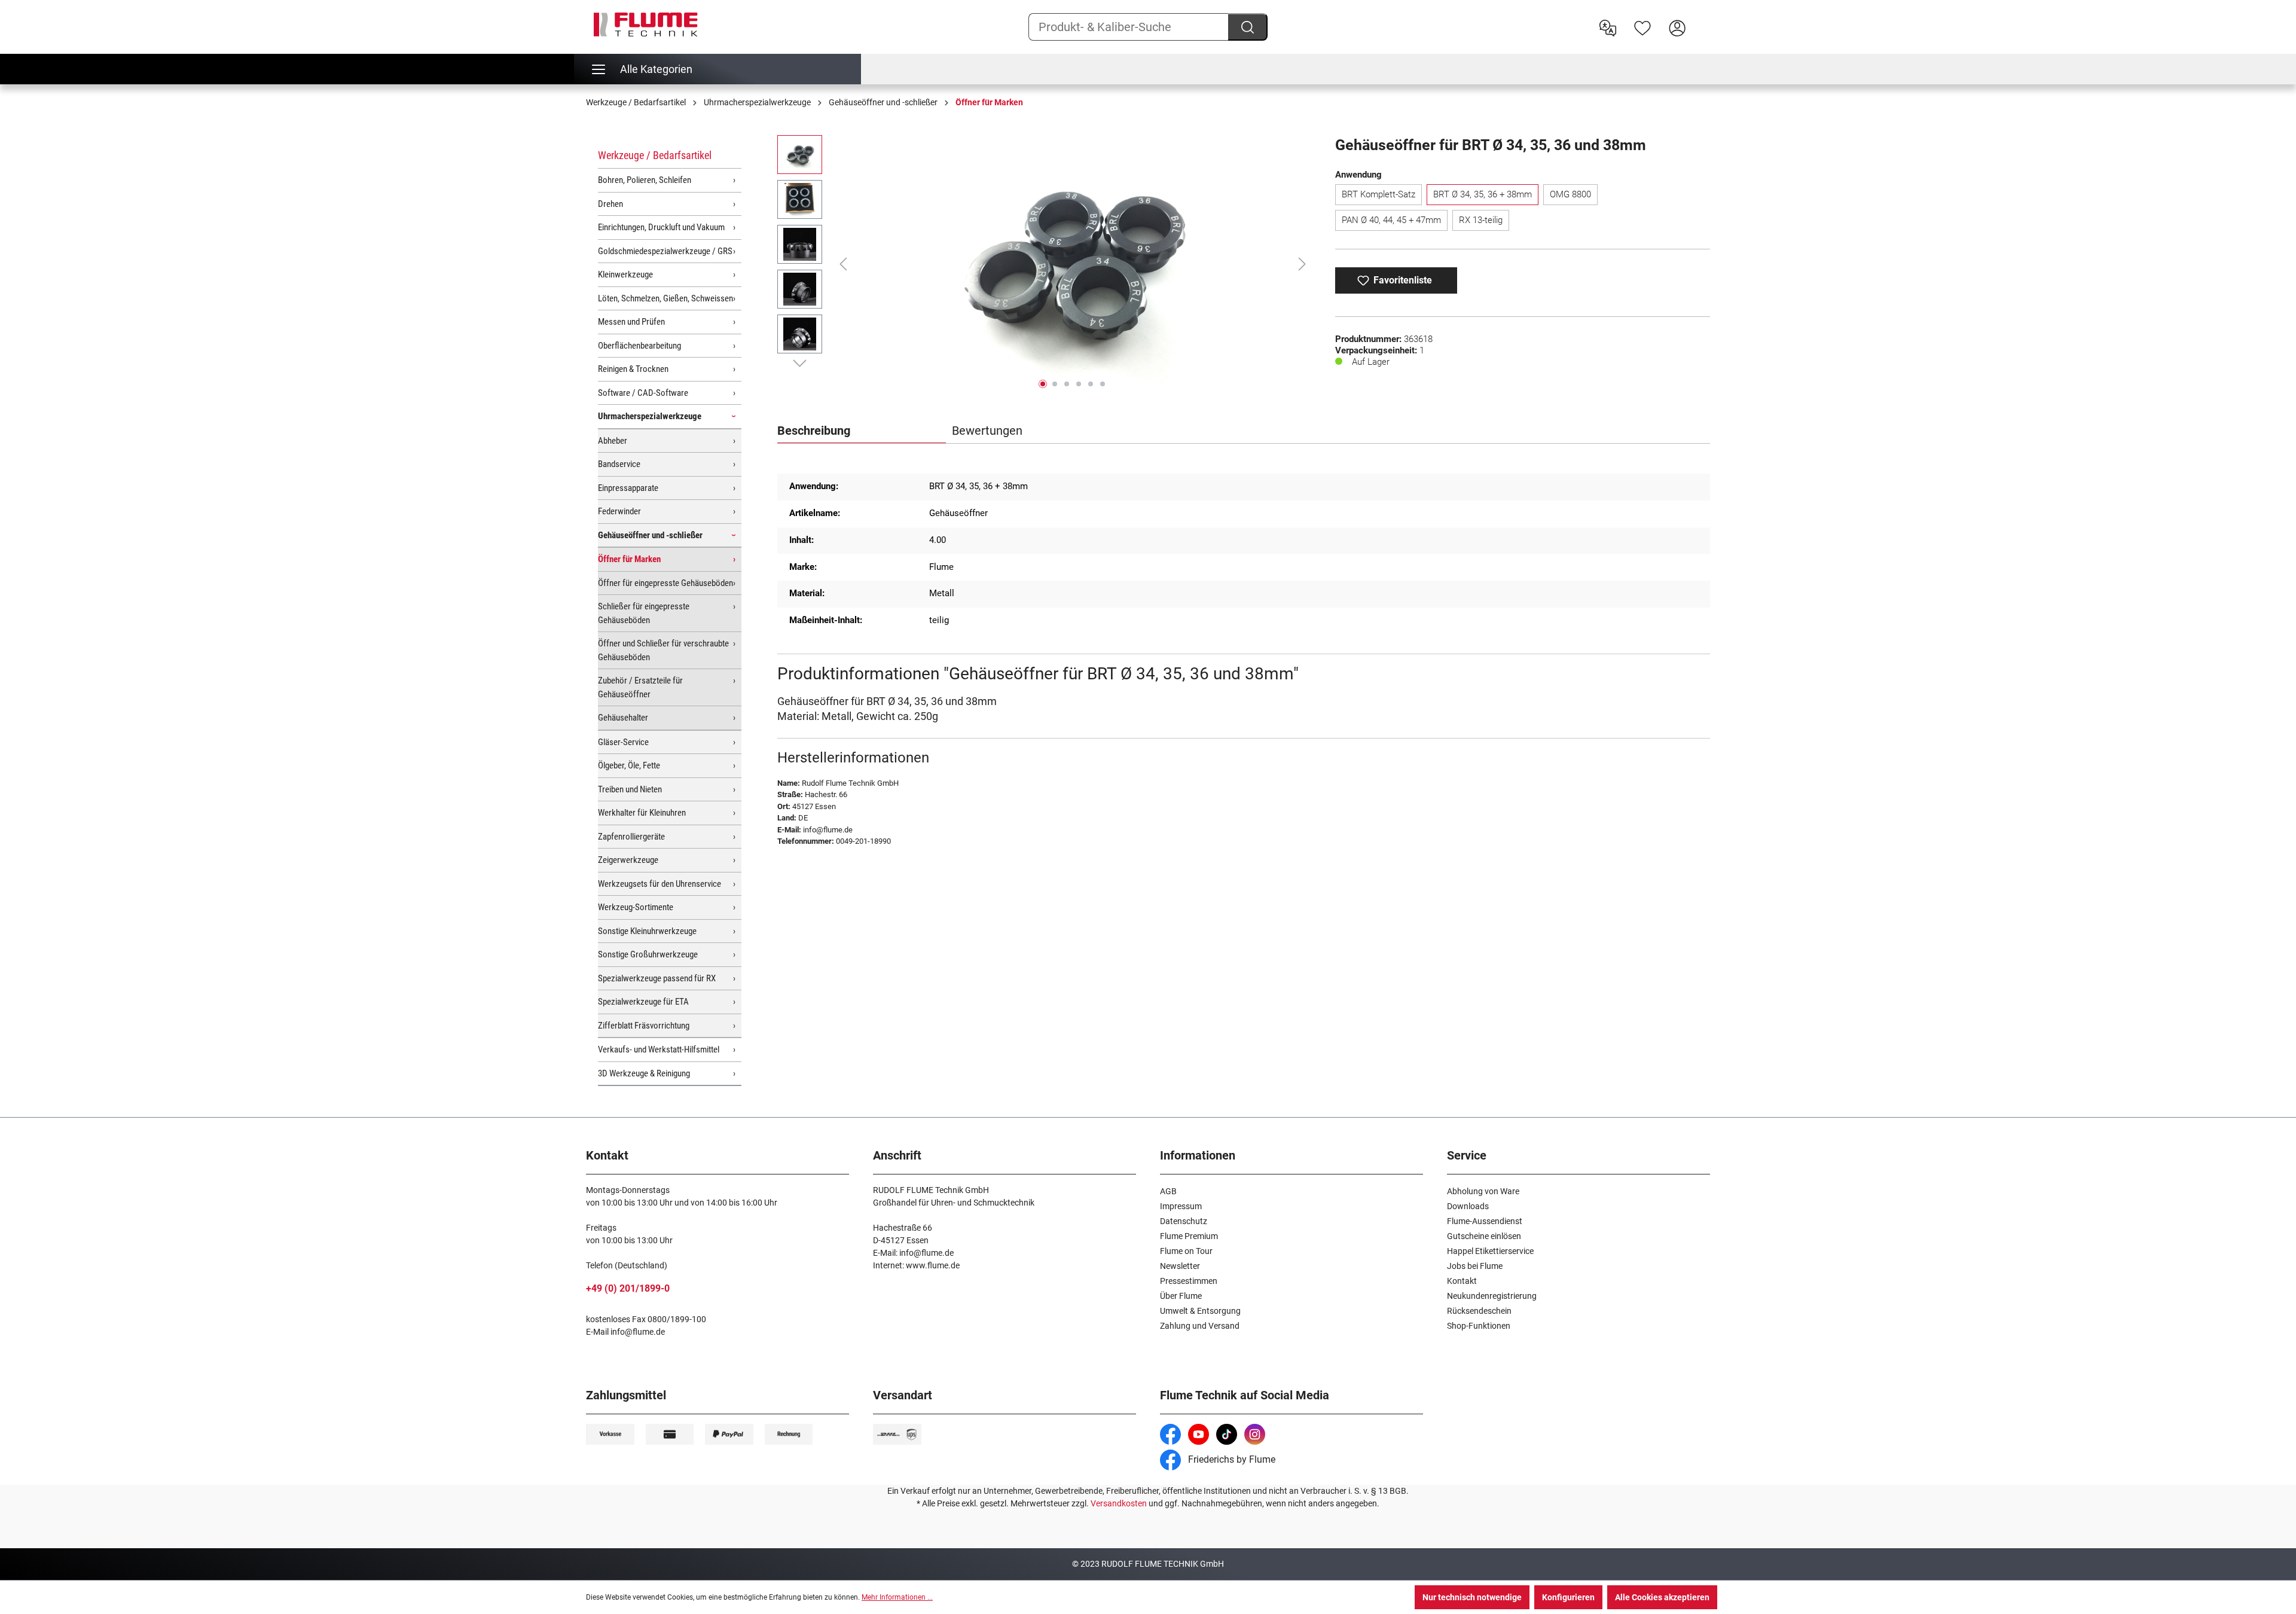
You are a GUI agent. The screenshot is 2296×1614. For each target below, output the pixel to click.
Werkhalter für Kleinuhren (642, 813)
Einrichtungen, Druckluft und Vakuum (661, 227)
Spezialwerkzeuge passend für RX (657, 978)
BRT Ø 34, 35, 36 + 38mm (1483, 194)
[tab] (862, 431)
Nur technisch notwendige (1472, 1597)
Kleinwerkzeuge (625, 274)
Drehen (610, 204)
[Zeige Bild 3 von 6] (1067, 384)
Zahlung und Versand (1200, 1326)
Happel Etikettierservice (1490, 1251)
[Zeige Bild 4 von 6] (1079, 384)
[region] (1044, 264)
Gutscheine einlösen (1484, 1236)
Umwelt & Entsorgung (1200, 1311)
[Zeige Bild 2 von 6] (1055, 384)
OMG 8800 (1570, 194)
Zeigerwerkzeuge (628, 860)
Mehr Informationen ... (897, 1597)
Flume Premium (1189, 1236)
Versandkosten (1119, 1503)
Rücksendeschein (1479, 1311)
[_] (1073, 264)
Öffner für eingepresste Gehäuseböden (665, 583)
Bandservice (619, 464)
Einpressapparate (628, 488)
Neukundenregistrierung (1492, 1296)
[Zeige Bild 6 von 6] (1103, 384)
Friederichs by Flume (1231, 1459)
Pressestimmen (1189, 1281)
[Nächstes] (1302, 264)
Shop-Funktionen (1479, 1326)
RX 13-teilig (1481, 220)
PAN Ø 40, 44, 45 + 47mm (1391, 220)
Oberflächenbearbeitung (639, 346)
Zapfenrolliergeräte (631, 837)
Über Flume (1181, 1296)
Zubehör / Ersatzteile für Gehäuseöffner (640, 687)
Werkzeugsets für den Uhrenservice (660, 884)
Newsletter (1180, 1266)
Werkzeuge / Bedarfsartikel (655, 155)
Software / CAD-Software (643, 393)
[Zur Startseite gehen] (646, 25)
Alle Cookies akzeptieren (1662, 1597)
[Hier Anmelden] (1677, 27)
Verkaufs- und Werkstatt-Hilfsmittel (659, 1049)
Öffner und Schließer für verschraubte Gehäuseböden (663, 650)
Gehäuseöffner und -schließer (650, 535)
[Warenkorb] (1702, 19)
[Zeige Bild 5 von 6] (1091, 384)
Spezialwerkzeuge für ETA (643, 1002)
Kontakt (1462, 1281)
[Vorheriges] (843, 264)
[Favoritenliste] (1642, 27)
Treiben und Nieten (630, 789)
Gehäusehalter (623, 718)
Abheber (613, 441)
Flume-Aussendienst (1485, 1221)
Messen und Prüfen (631, 322)
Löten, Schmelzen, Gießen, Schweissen (665, 298)
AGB (1168, 1191)
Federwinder (619, 511)
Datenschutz (1184, 1221)
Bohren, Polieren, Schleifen (645, 180)
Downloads (1468, 1206)
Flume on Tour (1186, 1251)
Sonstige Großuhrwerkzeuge (648, 954)
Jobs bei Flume (1475, 1266)
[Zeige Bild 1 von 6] (1043, 384)
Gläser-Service (623, 742)
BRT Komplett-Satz (1378, 194)
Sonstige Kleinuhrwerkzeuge (647, 931)
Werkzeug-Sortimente (636, 907)
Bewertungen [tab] (987, 431)
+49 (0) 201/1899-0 (628, 1288)
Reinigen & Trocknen (633, 369)
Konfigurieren (1568, 1597)
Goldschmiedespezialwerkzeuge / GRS (665, 251)
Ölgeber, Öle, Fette (629, 765)
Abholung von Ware (1483, 1191)
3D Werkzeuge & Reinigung (644, 1073)
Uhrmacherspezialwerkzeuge (650, 416)
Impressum (1181, 1206)
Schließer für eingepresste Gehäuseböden (644, 613)
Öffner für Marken (629, 559)
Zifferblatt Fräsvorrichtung (644, 1026)
